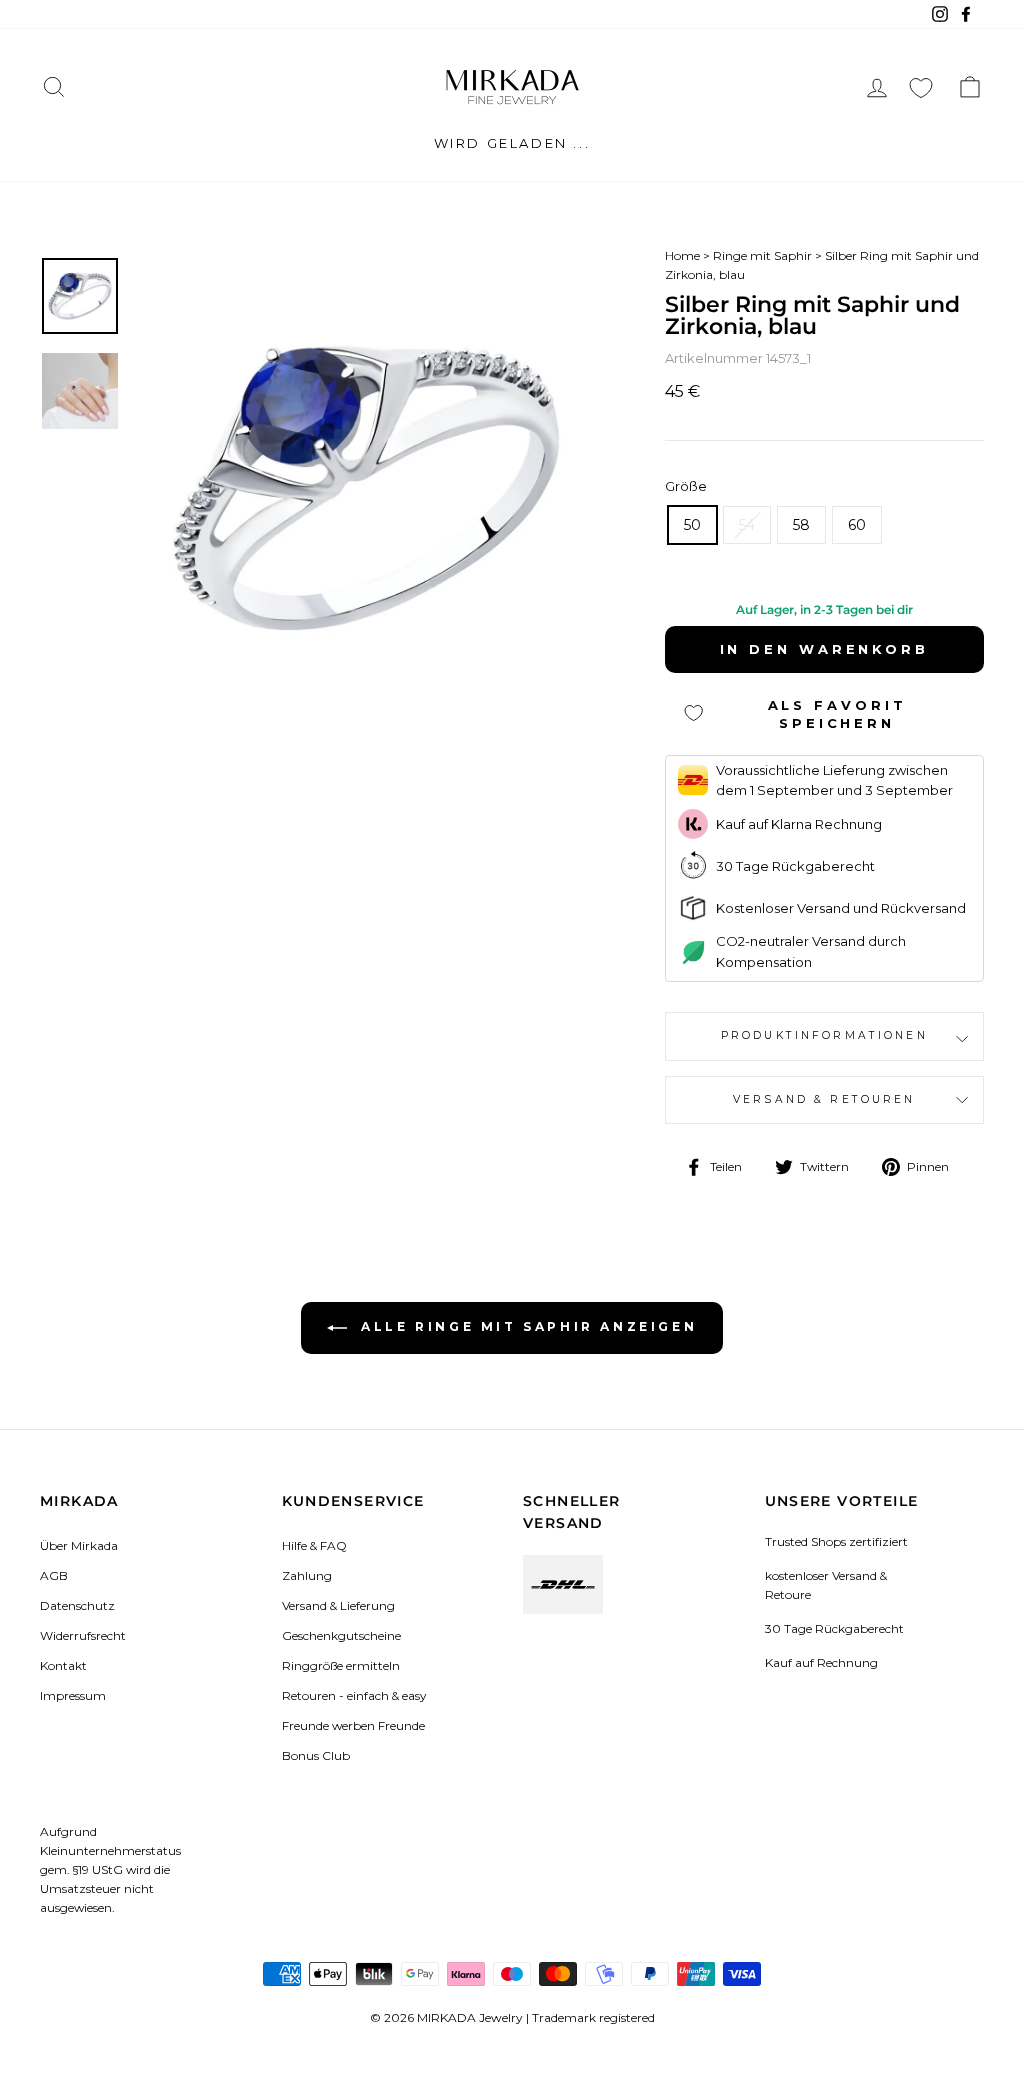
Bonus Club (316, 1755)
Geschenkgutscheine (341, 1635)
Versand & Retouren (824, 1099)
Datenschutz (77, 1605)
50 (692, 525)
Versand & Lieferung (338, 1605)
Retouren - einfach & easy (354, 1695)
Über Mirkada (79, 1545)
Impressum (73, 1695)
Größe (686, 486)
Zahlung (307, 1575)
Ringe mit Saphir (762, 255)
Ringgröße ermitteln (341, 1665)
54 (747, 525)
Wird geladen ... (512, 143)
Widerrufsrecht (83, 1635)
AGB (54, 1575)
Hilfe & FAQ (314, 1545)
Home (682, 255)
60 (857, 525)
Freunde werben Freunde (353, 1725)
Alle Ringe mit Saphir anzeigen (526, 1326)
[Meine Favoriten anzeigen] (921, 87)
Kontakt (63, 1665)
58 (801, 525)
